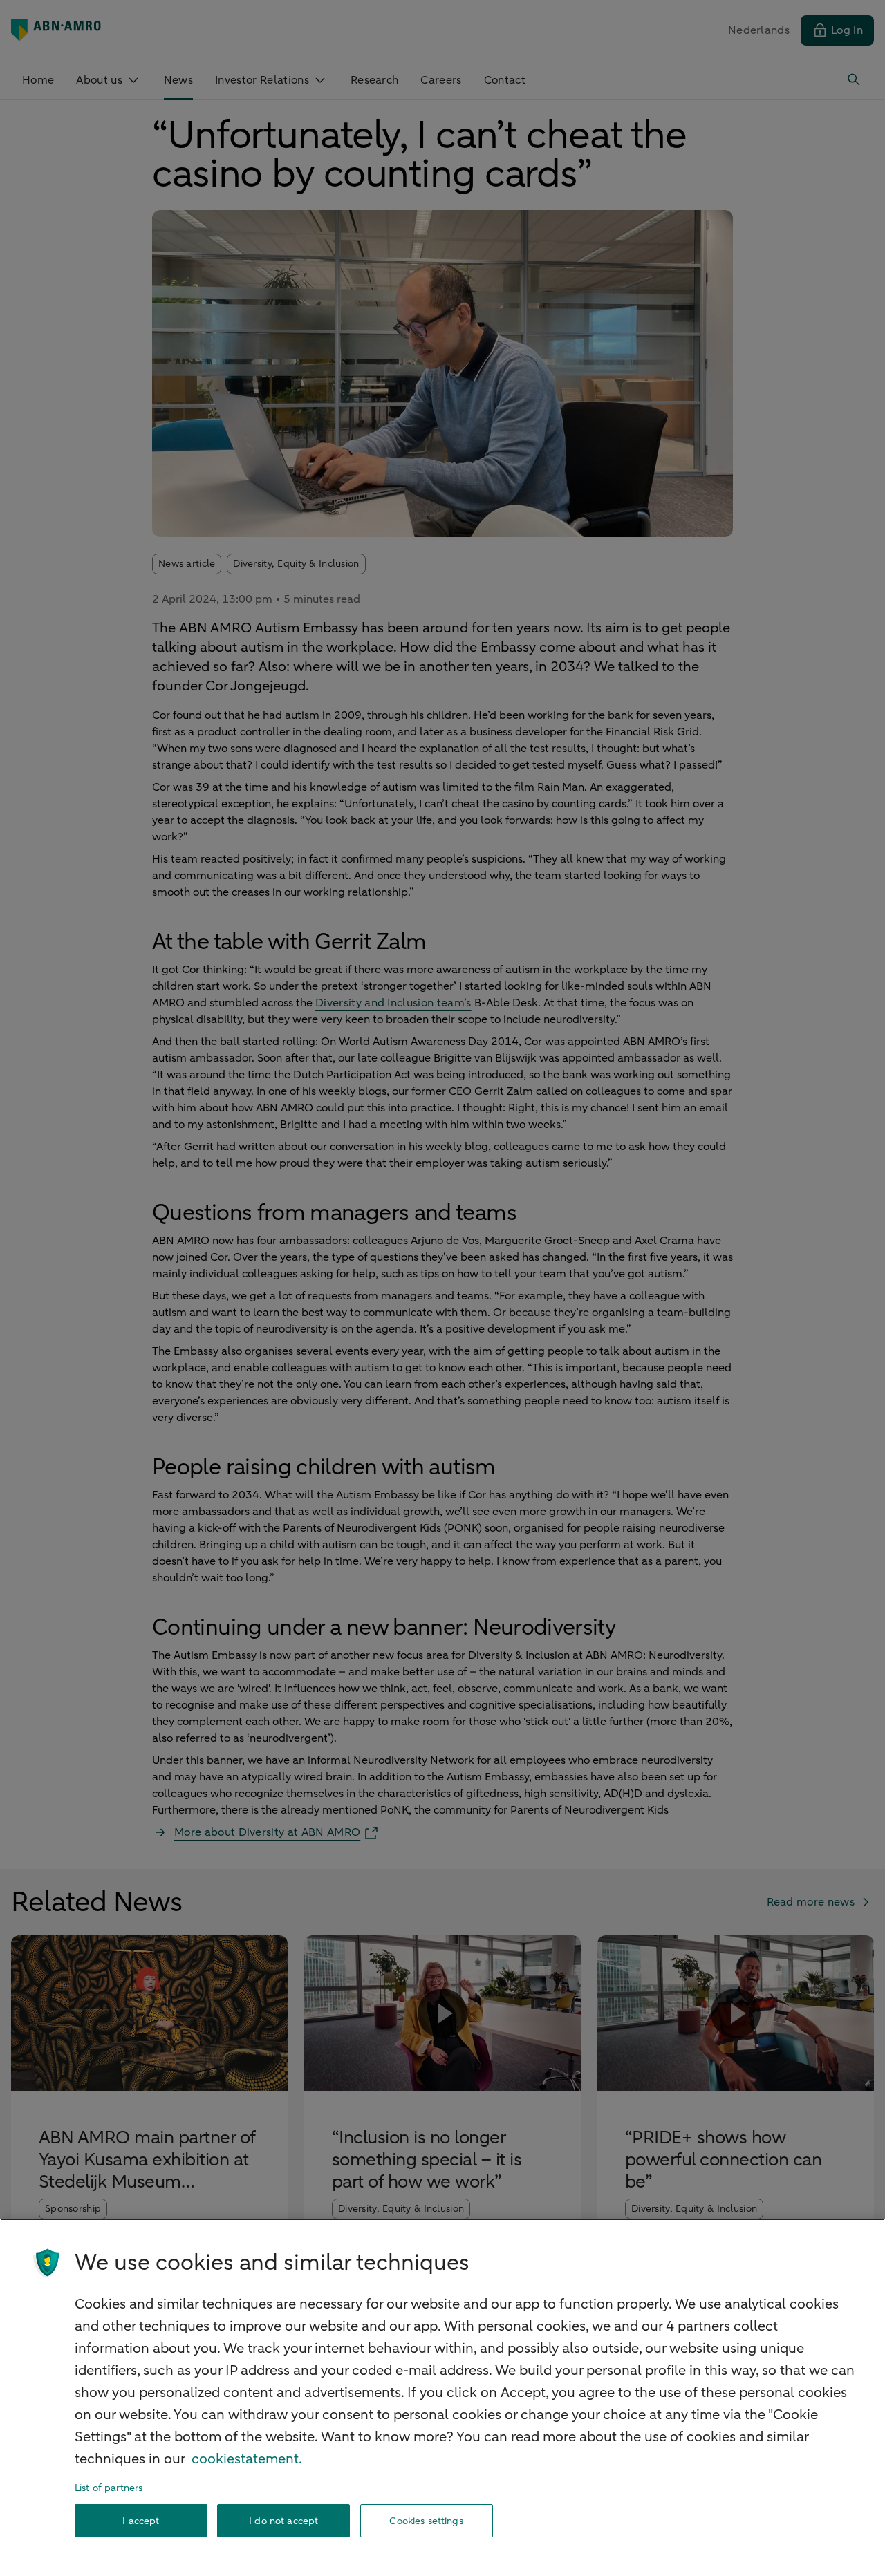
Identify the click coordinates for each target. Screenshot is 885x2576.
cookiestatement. (247, 2459)
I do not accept (283, 2521)
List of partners (109, 2488)
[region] (442, 2397)
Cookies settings (426, 2521)
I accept (141, 2521)
